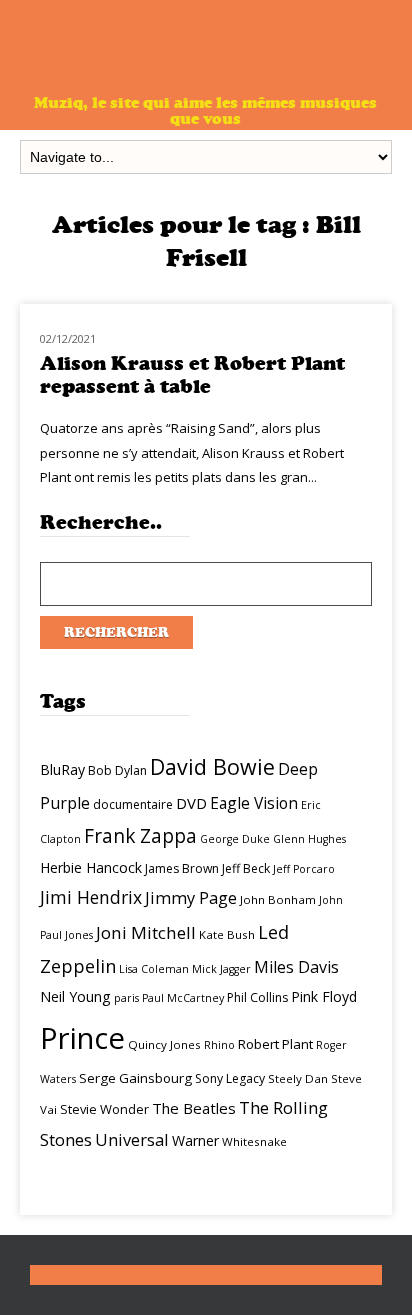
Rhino (219, 1045)
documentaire (133, 804)
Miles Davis (296, 967)
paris (126, 998)
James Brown (182, 868)
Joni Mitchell (146, 932)
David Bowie (212, 766)
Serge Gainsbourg (135, 1078)
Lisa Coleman (154, 969)
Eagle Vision (254, 803)
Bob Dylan (117, 770)
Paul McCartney (183, 998)
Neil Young (75, 996)
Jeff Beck (246, 868)
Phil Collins (257, 997)
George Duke (235, 839)
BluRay (62, 769)
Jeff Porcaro (304, 869)
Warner (195, 1140)
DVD (191, 803)
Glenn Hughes (309, 839)
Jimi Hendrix (91, 897)
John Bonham (278, 899)
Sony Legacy (230, 1078)
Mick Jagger (221, 969)
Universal (132, 1139)
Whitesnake (254, 1141)
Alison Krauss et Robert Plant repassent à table (192, 375)
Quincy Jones (164, 1044)
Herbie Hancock (91, 867)
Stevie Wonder (104, 1109)
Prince (82, 1038)
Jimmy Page (191, 897)
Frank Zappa (140, 836)
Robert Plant (275, 1044)
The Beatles (194, 1108)
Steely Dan (298, 1078)
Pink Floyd (324, 996)
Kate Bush (227, 934)
